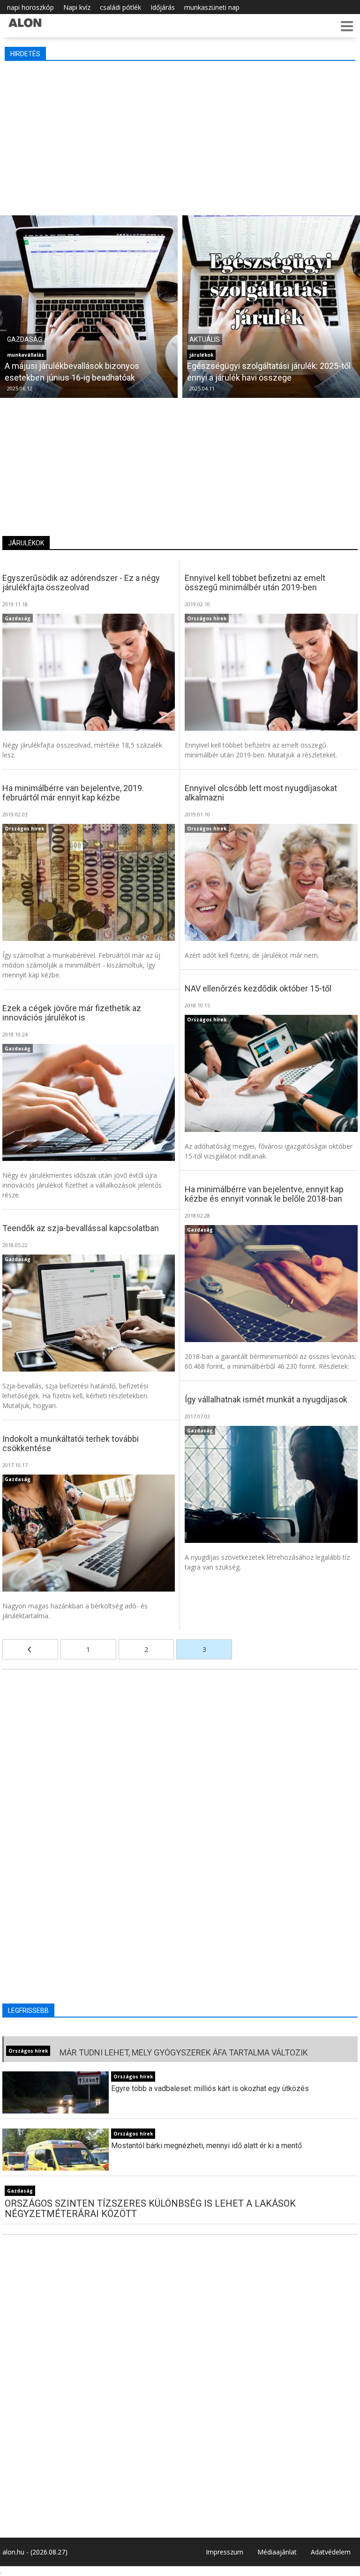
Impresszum (225, 2552)
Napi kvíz (77, 7)
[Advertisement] (181, 136)
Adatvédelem (331, 2552)
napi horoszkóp (30, 7)
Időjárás (163, 7)
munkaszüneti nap (212, 7)
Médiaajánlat (277, 2552)
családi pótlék (120, 7)
